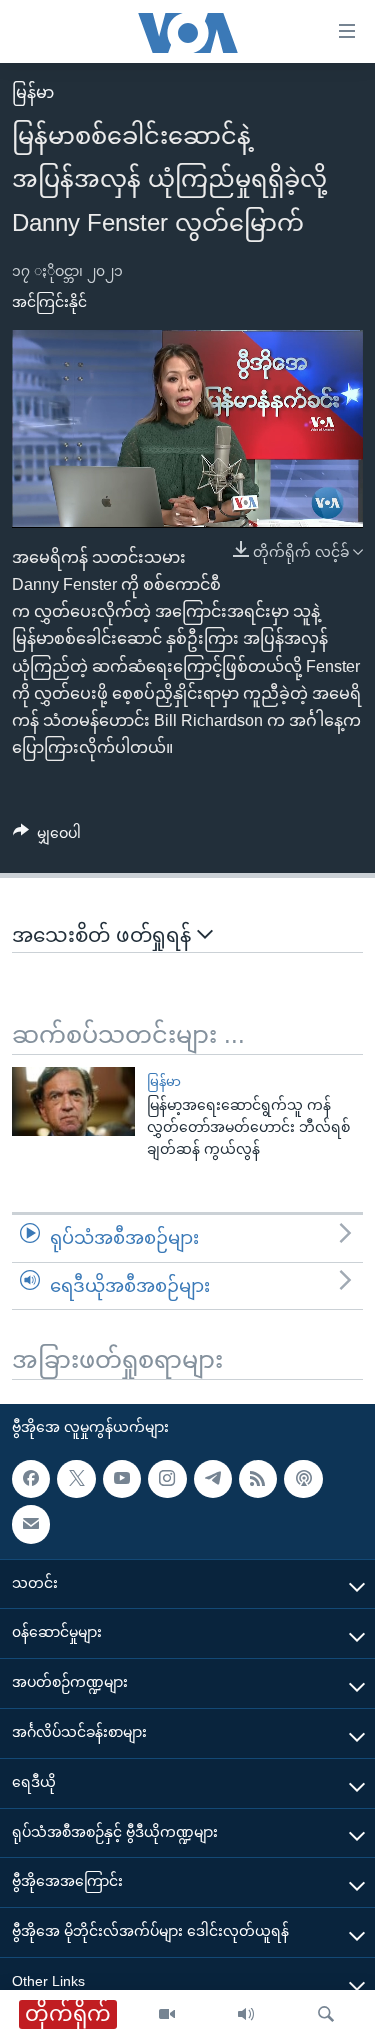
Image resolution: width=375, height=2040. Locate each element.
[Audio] (246, 2015)
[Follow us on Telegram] (213, 1479)
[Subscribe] (31, 1524)
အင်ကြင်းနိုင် (49, 302)
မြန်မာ (33, 92)
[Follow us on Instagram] (167, 1479)
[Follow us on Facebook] (31, 1479)
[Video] (167, 2015)
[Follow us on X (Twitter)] (76, 1479)
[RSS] (258, 1479)
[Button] (47, 837)
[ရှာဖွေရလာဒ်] (326, 2015)
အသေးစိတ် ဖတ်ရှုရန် (104, 935)
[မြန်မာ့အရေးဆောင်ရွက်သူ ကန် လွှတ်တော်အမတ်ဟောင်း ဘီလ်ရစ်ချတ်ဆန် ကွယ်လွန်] (73, 1101)
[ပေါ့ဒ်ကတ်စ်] (303, 1479)
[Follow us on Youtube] (122, 1479)
